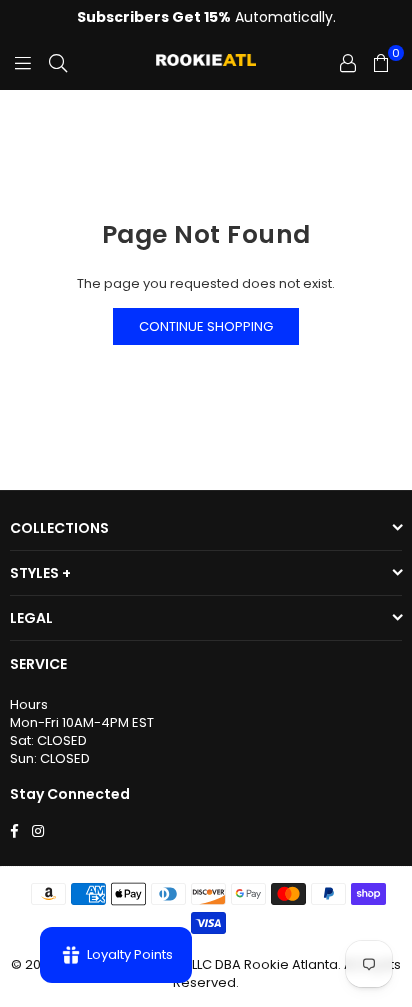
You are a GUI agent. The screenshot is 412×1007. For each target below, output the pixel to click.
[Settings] (348, 63)
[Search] (58, 63)
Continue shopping (206, 326)
